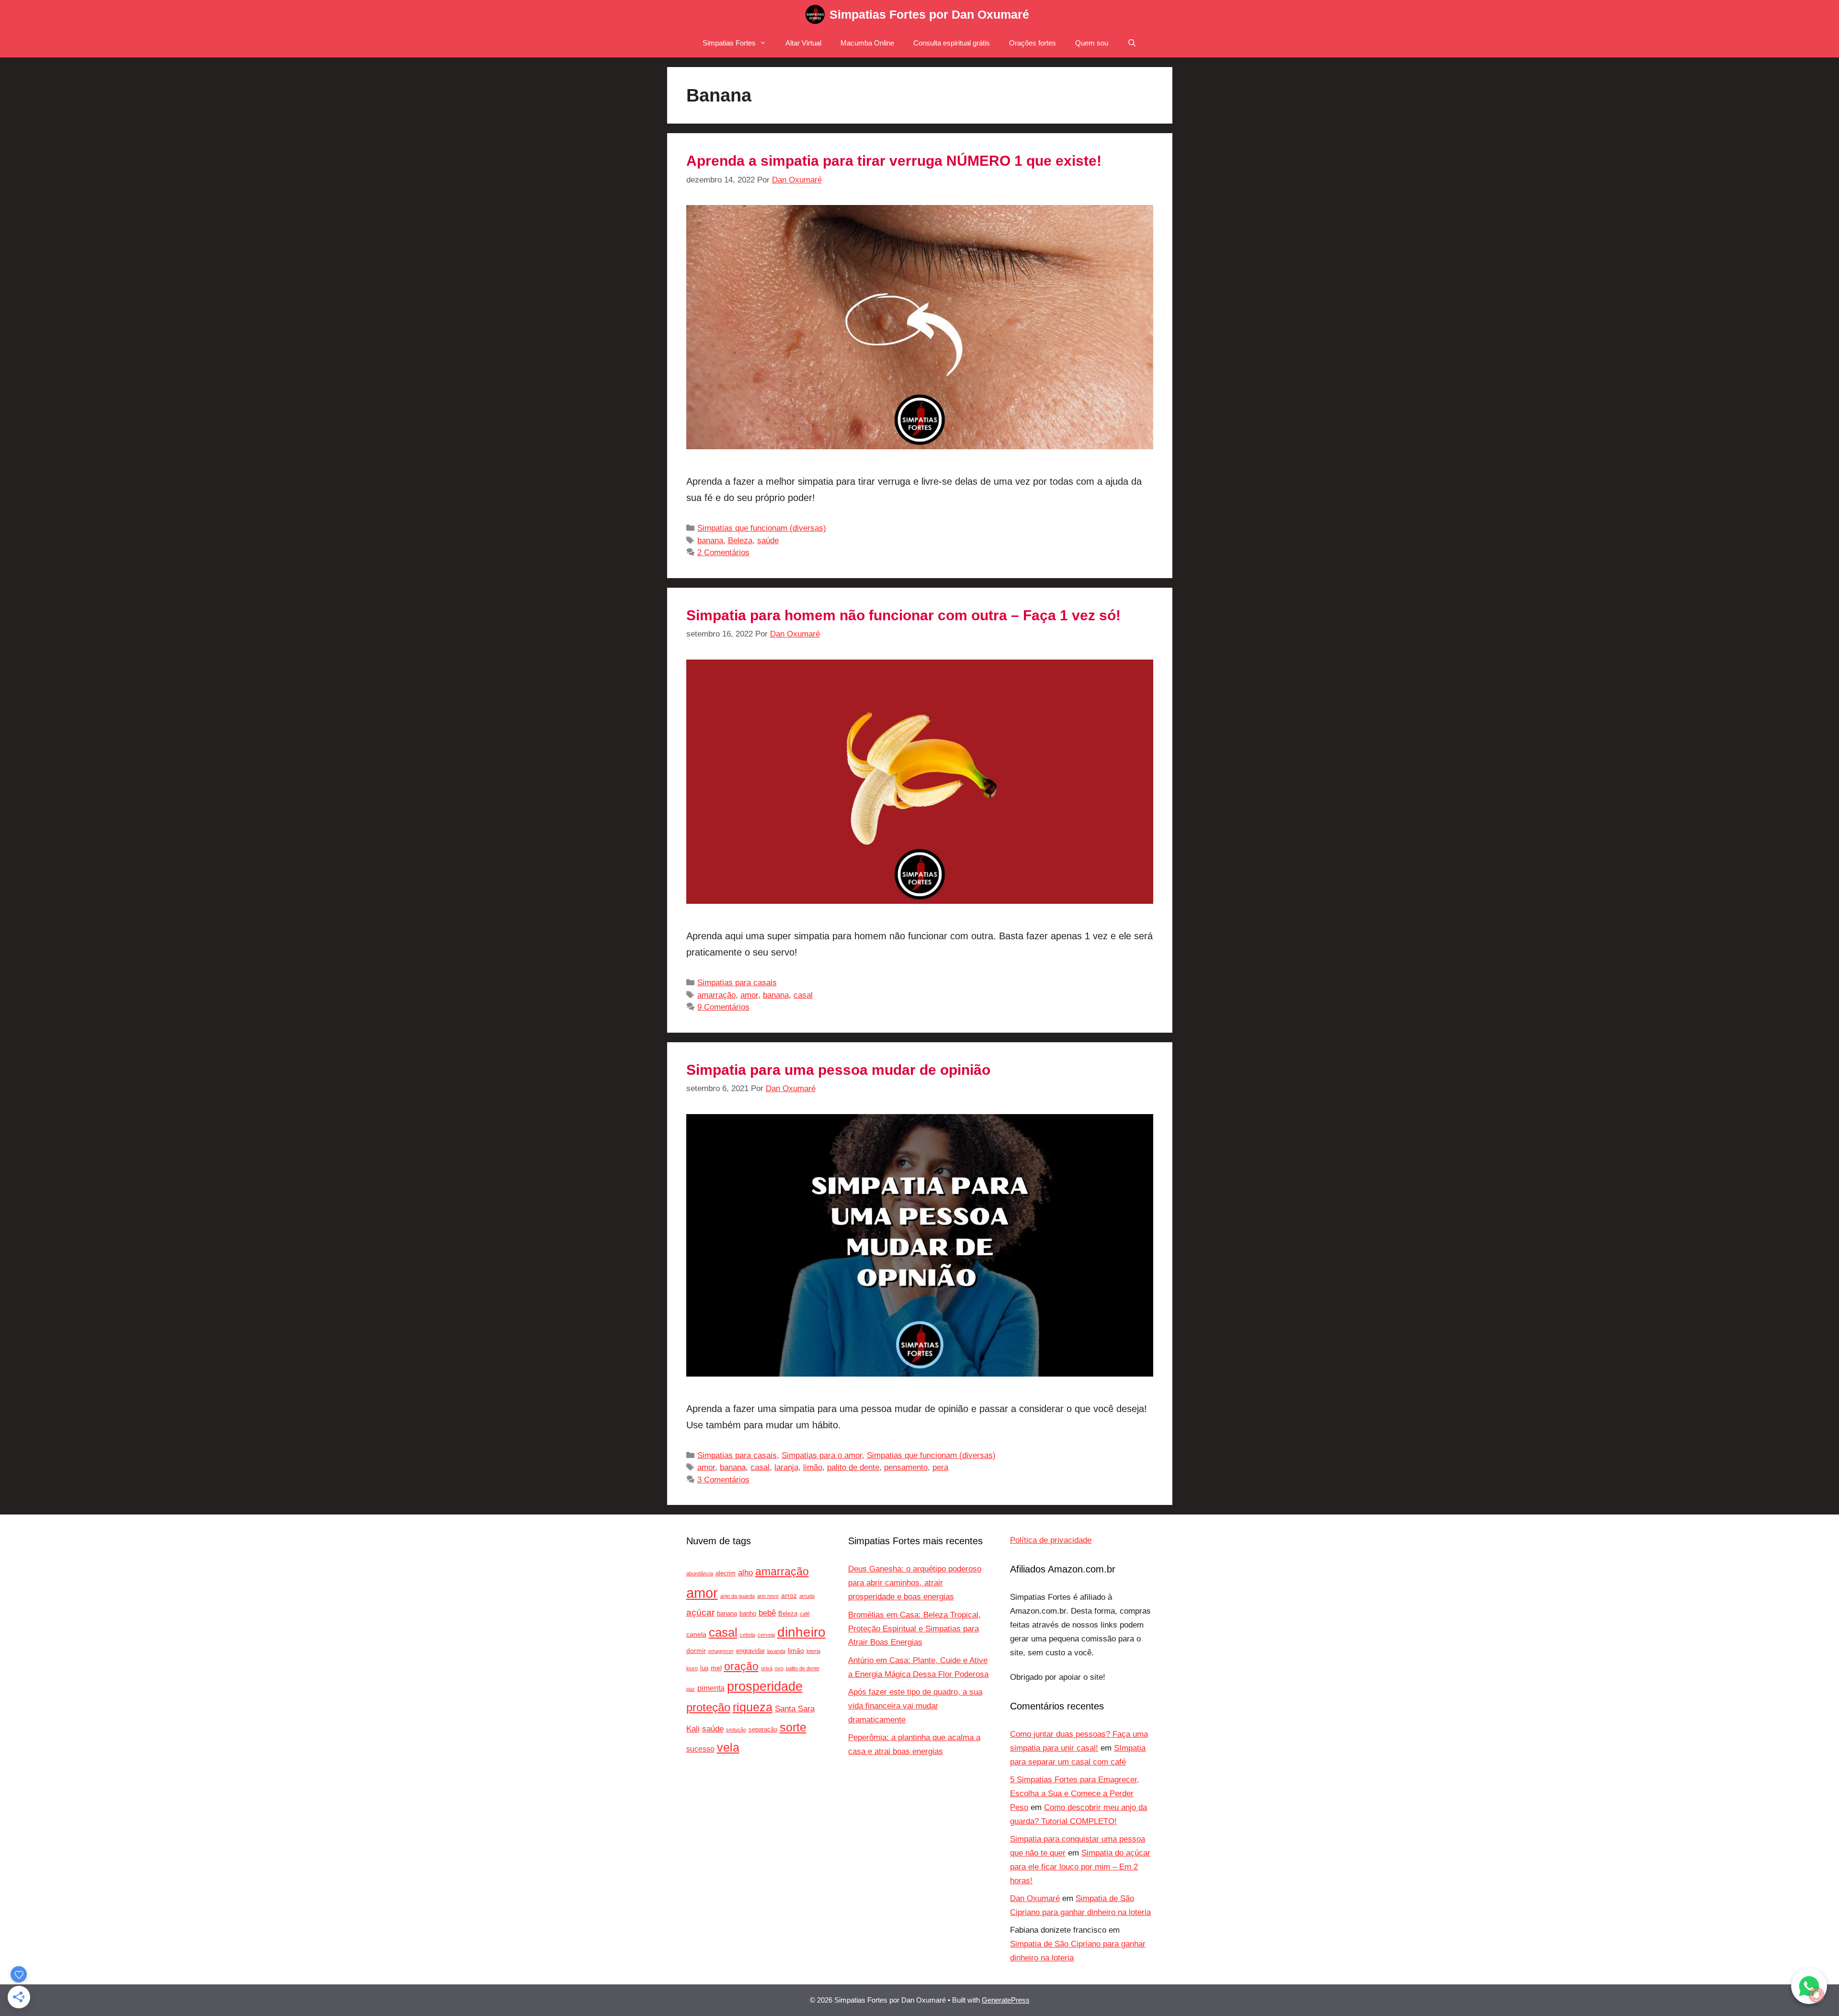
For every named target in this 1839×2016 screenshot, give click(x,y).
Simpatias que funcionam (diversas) (762, 528)
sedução (736, 1730)
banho (748, 1614)
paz (691, 1689)
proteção (708, 1708)
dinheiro (801, 1632)
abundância (700, 1573)
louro (692, 1668)
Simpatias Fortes (729, 43)
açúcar (700, 1612)
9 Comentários (723, 1007)
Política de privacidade (1051, 1540)
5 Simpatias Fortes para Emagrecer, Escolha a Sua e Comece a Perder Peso (1075, 1794)
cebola (748, 1635)
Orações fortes (1033, 43)
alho (745, 1573)
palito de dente (853, 1467)
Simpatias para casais (737, 983)
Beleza (740, 541)
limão (813, 1467)
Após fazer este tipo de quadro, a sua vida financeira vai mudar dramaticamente (915, 1706)
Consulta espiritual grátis (952, 43)
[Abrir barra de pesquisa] (1132, 43)
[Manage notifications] (1816, 1995)
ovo (779, 1668)
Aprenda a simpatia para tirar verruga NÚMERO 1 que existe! (894, 161)
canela (696, 1634)
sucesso (700, 1749)
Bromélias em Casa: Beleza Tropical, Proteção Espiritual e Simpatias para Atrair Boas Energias (914, 1629)
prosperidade (765, 1686)
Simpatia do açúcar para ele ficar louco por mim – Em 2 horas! (1080, 1867)
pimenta (711, 1688)
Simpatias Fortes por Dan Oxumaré (929, 14)
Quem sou (1092, 43)
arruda (807, 1596)
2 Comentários (723, 552)
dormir (696, 1651)
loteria (813, 1651)
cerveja (766, 1635)
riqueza (753, 1707)
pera (940, 1467)
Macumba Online (867, 43)
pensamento (906, 1467)
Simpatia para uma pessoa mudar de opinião (838, 1070)
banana (710, 541)
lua (704, 1668)
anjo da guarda (738, 1596)
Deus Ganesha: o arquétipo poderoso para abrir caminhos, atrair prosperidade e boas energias (915, 1583)
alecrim (726, 1573)
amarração (716, 995)
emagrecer (721, 1651)
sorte (793, 1727)
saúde (768, 541)
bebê (767, 1613)
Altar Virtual (803, 43)
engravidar (750, 1651)
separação (763, 1730)
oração (741, 1666)
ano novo (768, 1596)
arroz (789, 1595)
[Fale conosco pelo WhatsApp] (1809, 1986)
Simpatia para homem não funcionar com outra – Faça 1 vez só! (903, 615)
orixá (767, 1668)
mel (716, 1668)
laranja (786, 1467)
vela (728, 1748)
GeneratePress (1006, 2000)
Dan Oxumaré (1035, 1898)
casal (803, 995)
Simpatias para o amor (822, 1455)
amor (749, 995)
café (805, 1614)
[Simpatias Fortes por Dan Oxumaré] (815, 14)
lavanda (776, 1651)
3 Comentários (723, 1480)
